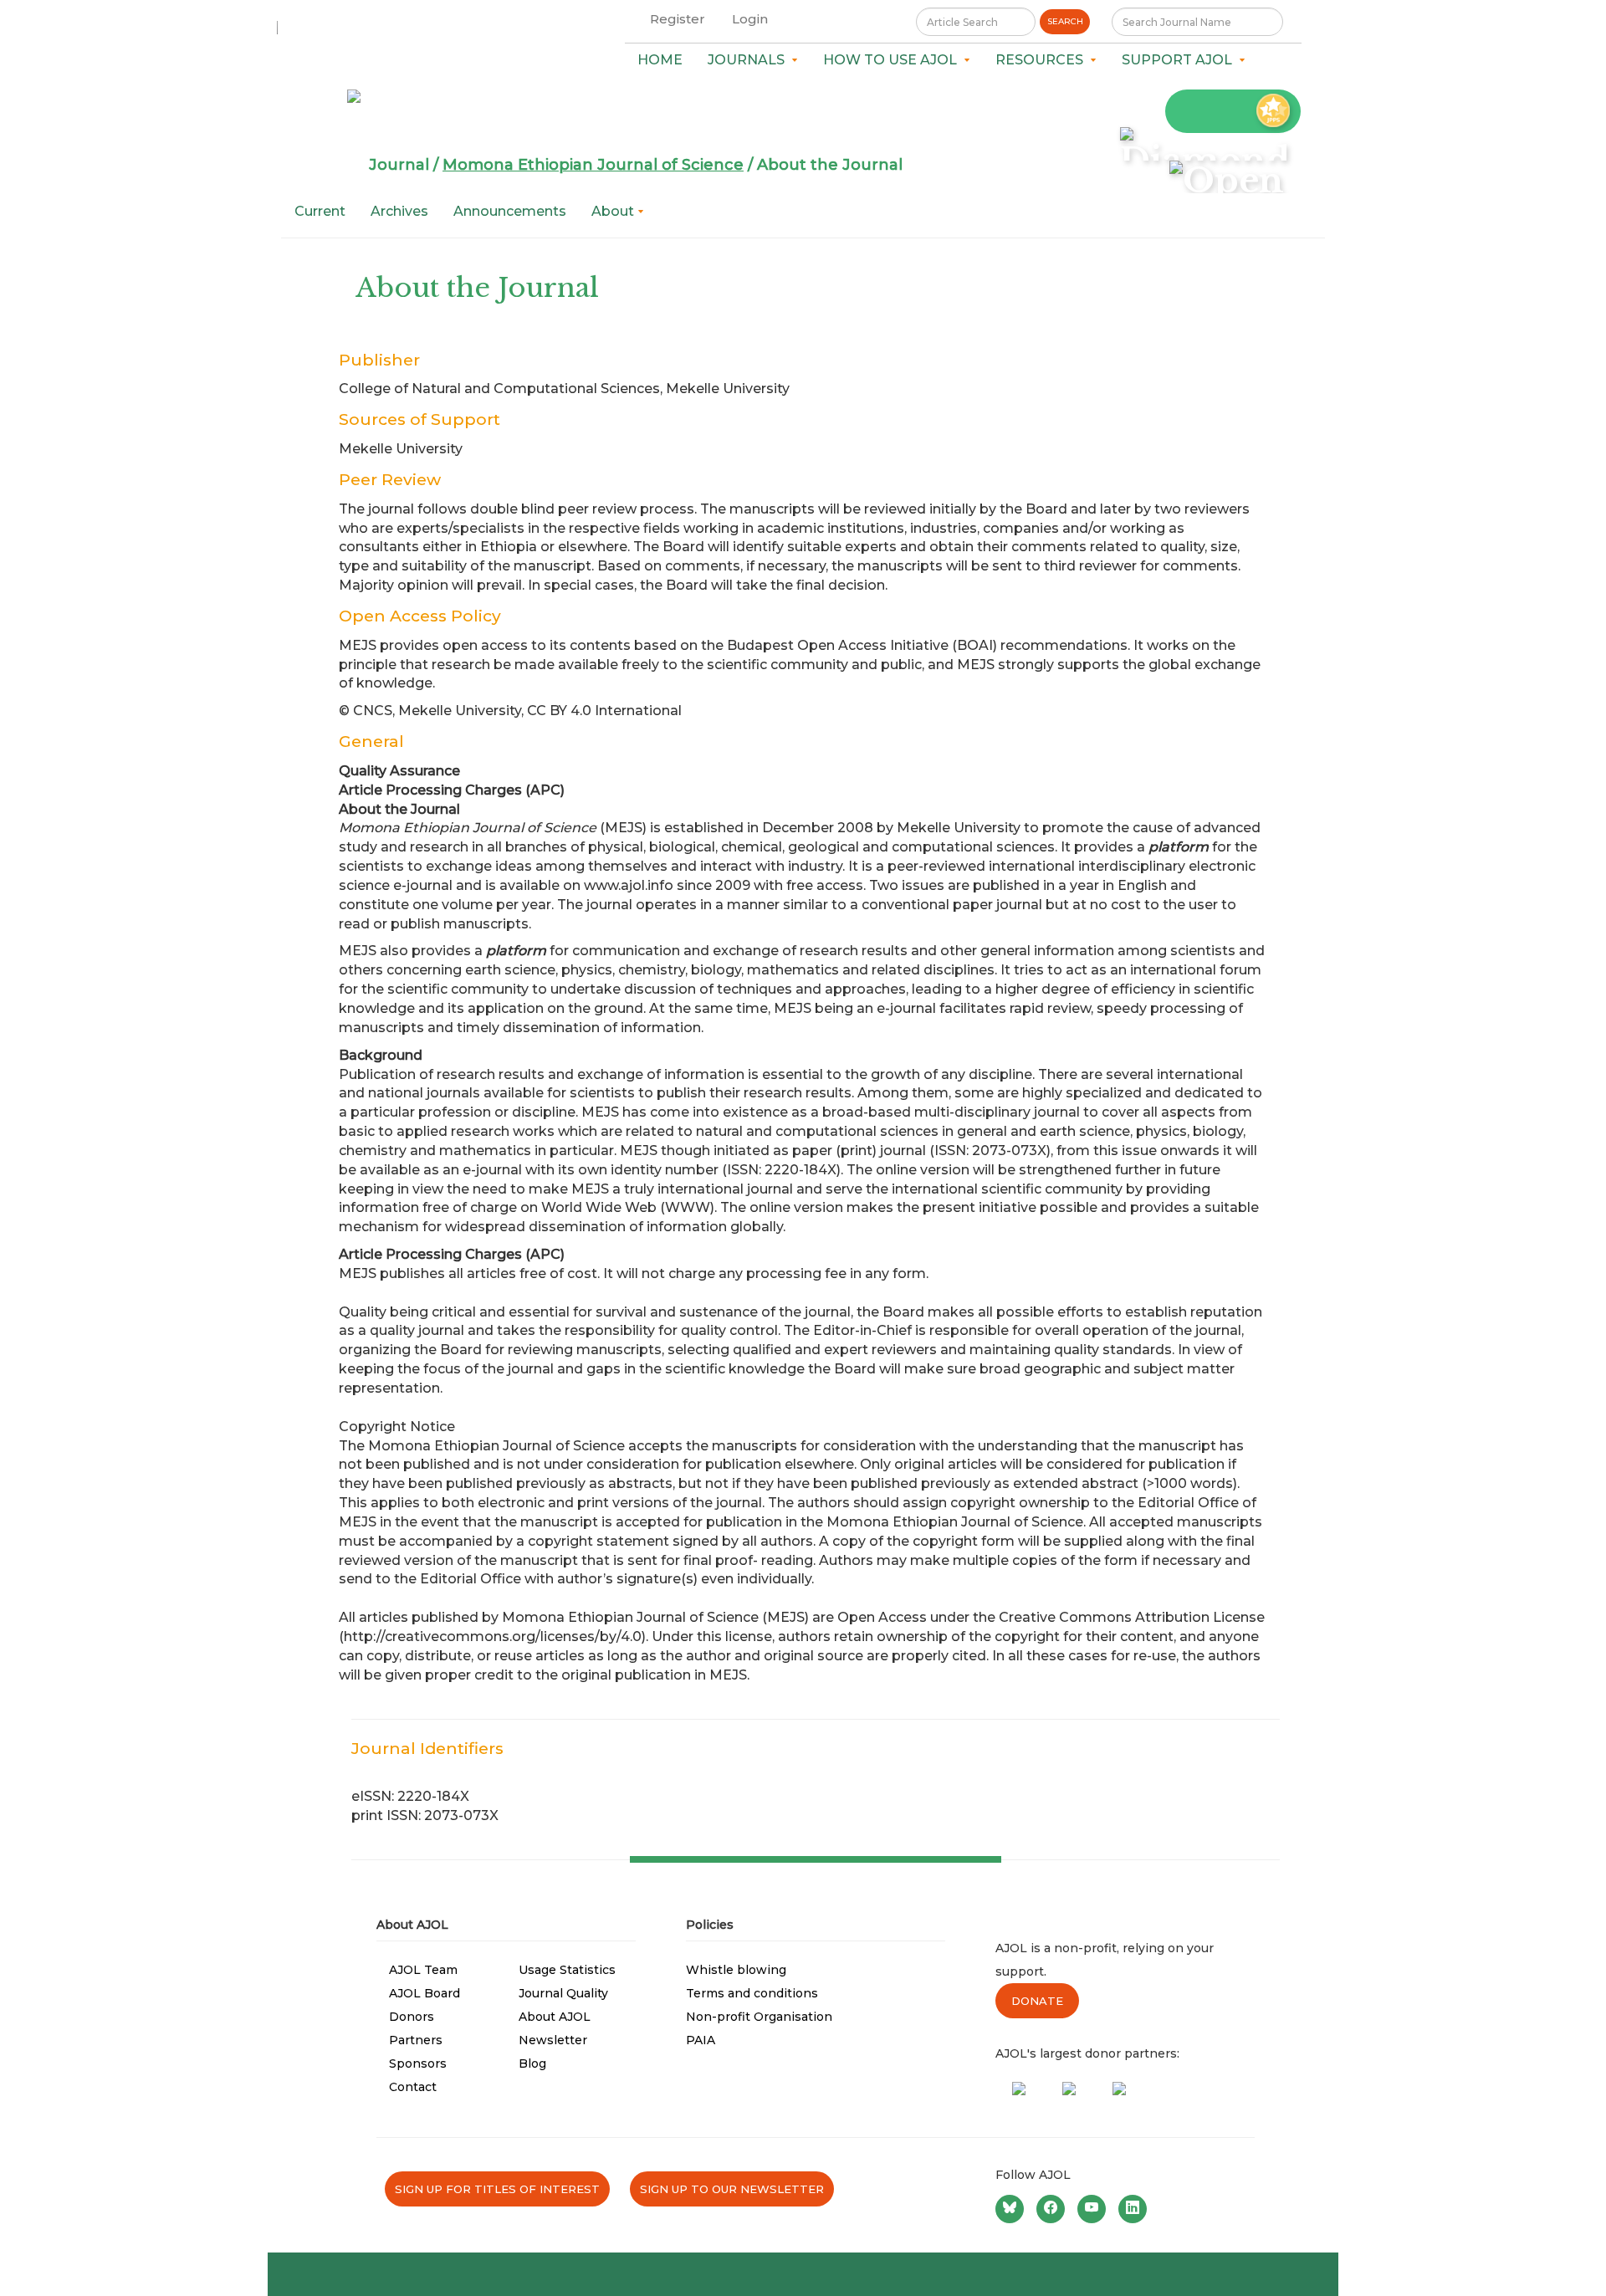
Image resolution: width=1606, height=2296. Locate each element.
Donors (412, 2017)
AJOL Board (425, 1993)
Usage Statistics (567, 1970)
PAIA (701, 2040)
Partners (416, 2040)
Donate (1037, 2001)
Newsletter (553, 2040)
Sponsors (418, 2063)
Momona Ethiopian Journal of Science (593, 165)
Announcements (510, 211)
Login (750, 19)
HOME (660, 60)
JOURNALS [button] (749, 60)
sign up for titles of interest (497, 2189)
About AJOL (555, 2017)
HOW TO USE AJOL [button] (893, 60)
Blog (532, 2063)
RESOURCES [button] (1043, 60)
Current (320, 211)
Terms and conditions (752, 1993)
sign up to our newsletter (732, 2189)
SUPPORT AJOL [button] (1180, 60)
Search (1065, 21)
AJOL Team (423, 1970)
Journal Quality (563, 1993)
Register (678, 19)
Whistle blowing (736, 1970)
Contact (413, 2087)
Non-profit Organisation (759, 2017)
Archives (399, 211)
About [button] (614, 211)
